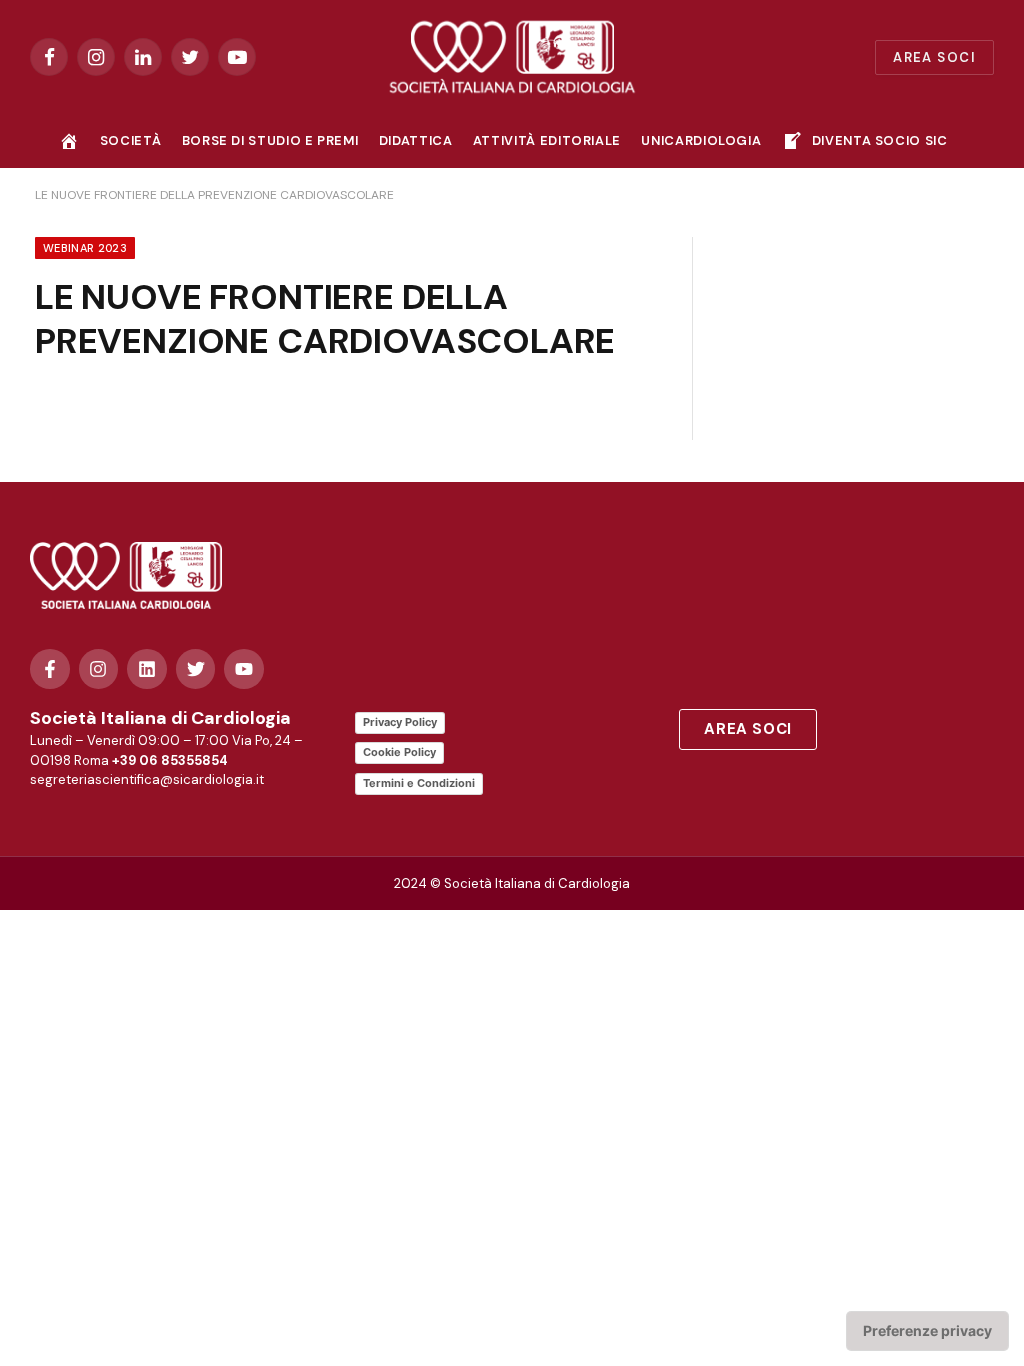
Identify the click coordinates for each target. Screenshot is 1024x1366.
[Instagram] (99, 669)
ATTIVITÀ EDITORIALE (547, 140)
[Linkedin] (147, 669)
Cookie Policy (399, 752)
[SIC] (512, 57)
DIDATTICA (416, 140)
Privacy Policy (400, 722)
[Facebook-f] (50, 669)
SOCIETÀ (130, 140)
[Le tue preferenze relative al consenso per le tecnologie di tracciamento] (927, 1331)
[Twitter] (196, 669)
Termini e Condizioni (419, 783)
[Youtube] (244, 669)
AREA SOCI (934, 57)
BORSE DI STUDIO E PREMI (270, 140)
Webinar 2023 (85, 248)
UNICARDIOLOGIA (701, 140)
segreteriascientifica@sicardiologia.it (147, 779)
